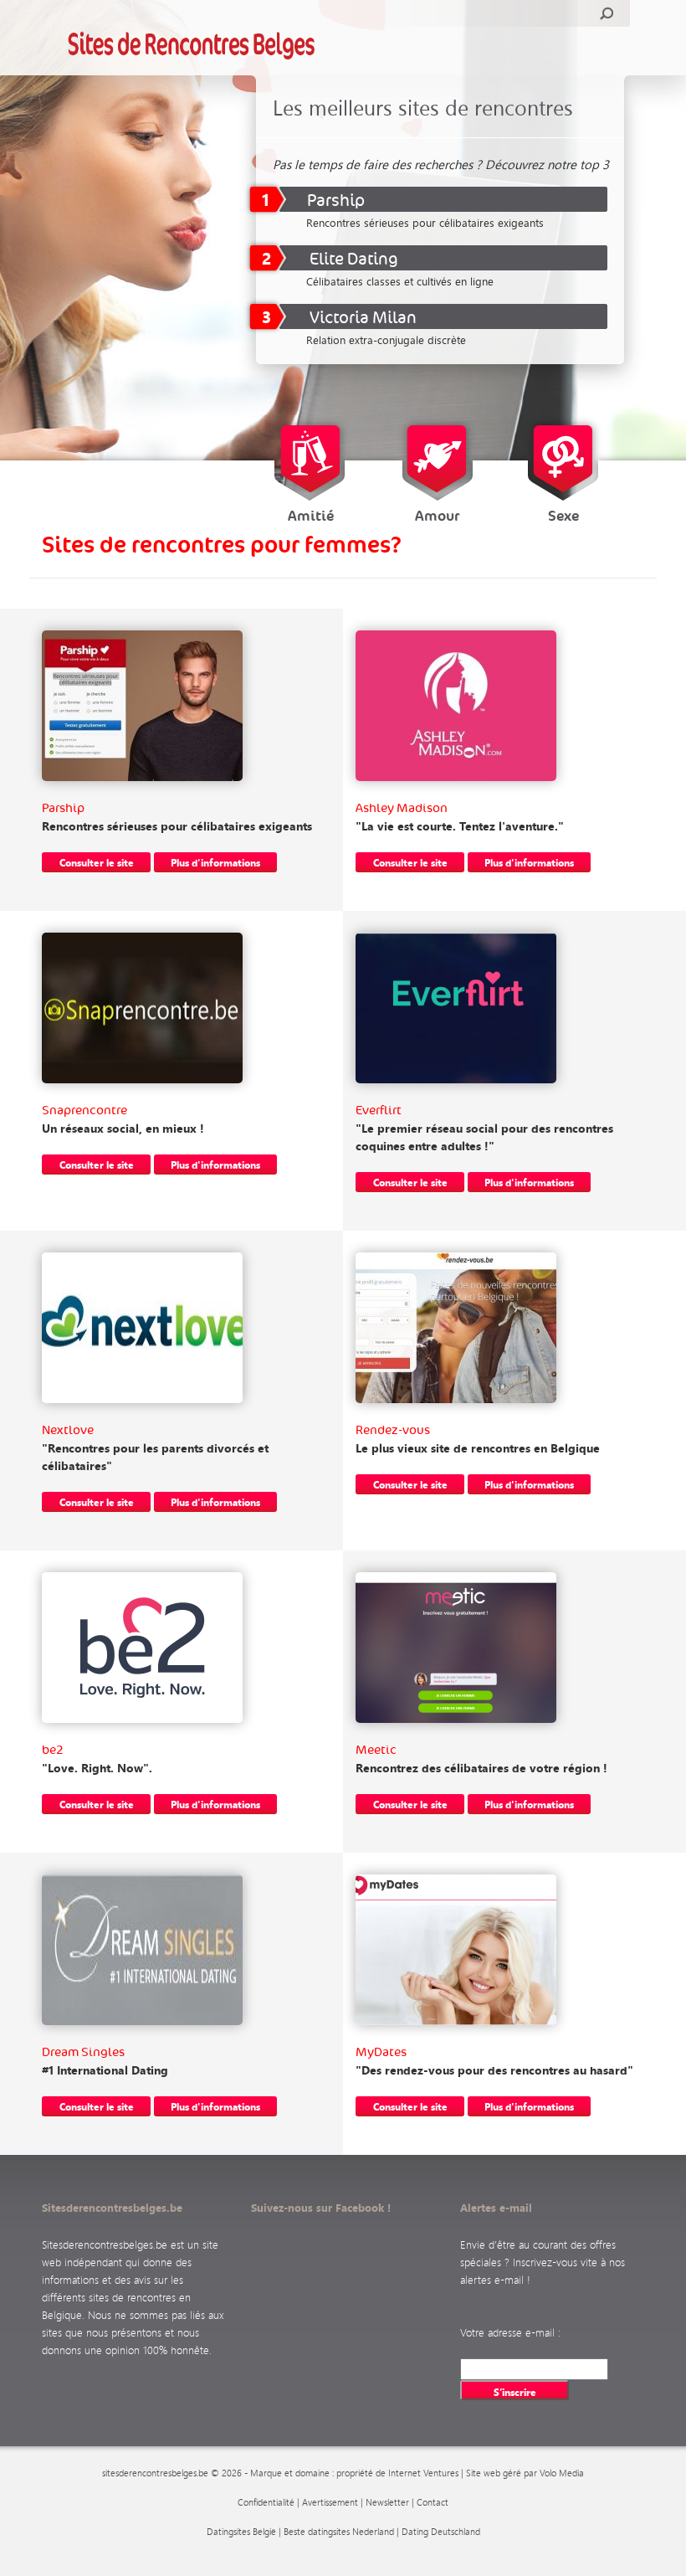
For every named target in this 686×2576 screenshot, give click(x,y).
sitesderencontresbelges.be (155, 2473)
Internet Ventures (423, 2473)
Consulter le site (97, 862)
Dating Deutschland (441, 2532)
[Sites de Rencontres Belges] (192, 45)
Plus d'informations (215, 862)
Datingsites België (241, 2532)
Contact (433, 2502)
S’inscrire (515, 2392)
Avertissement (330, 2502)
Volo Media (562, 2473)
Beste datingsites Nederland (339, 2532)
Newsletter (387, 2502)
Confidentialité (266, 2502)
